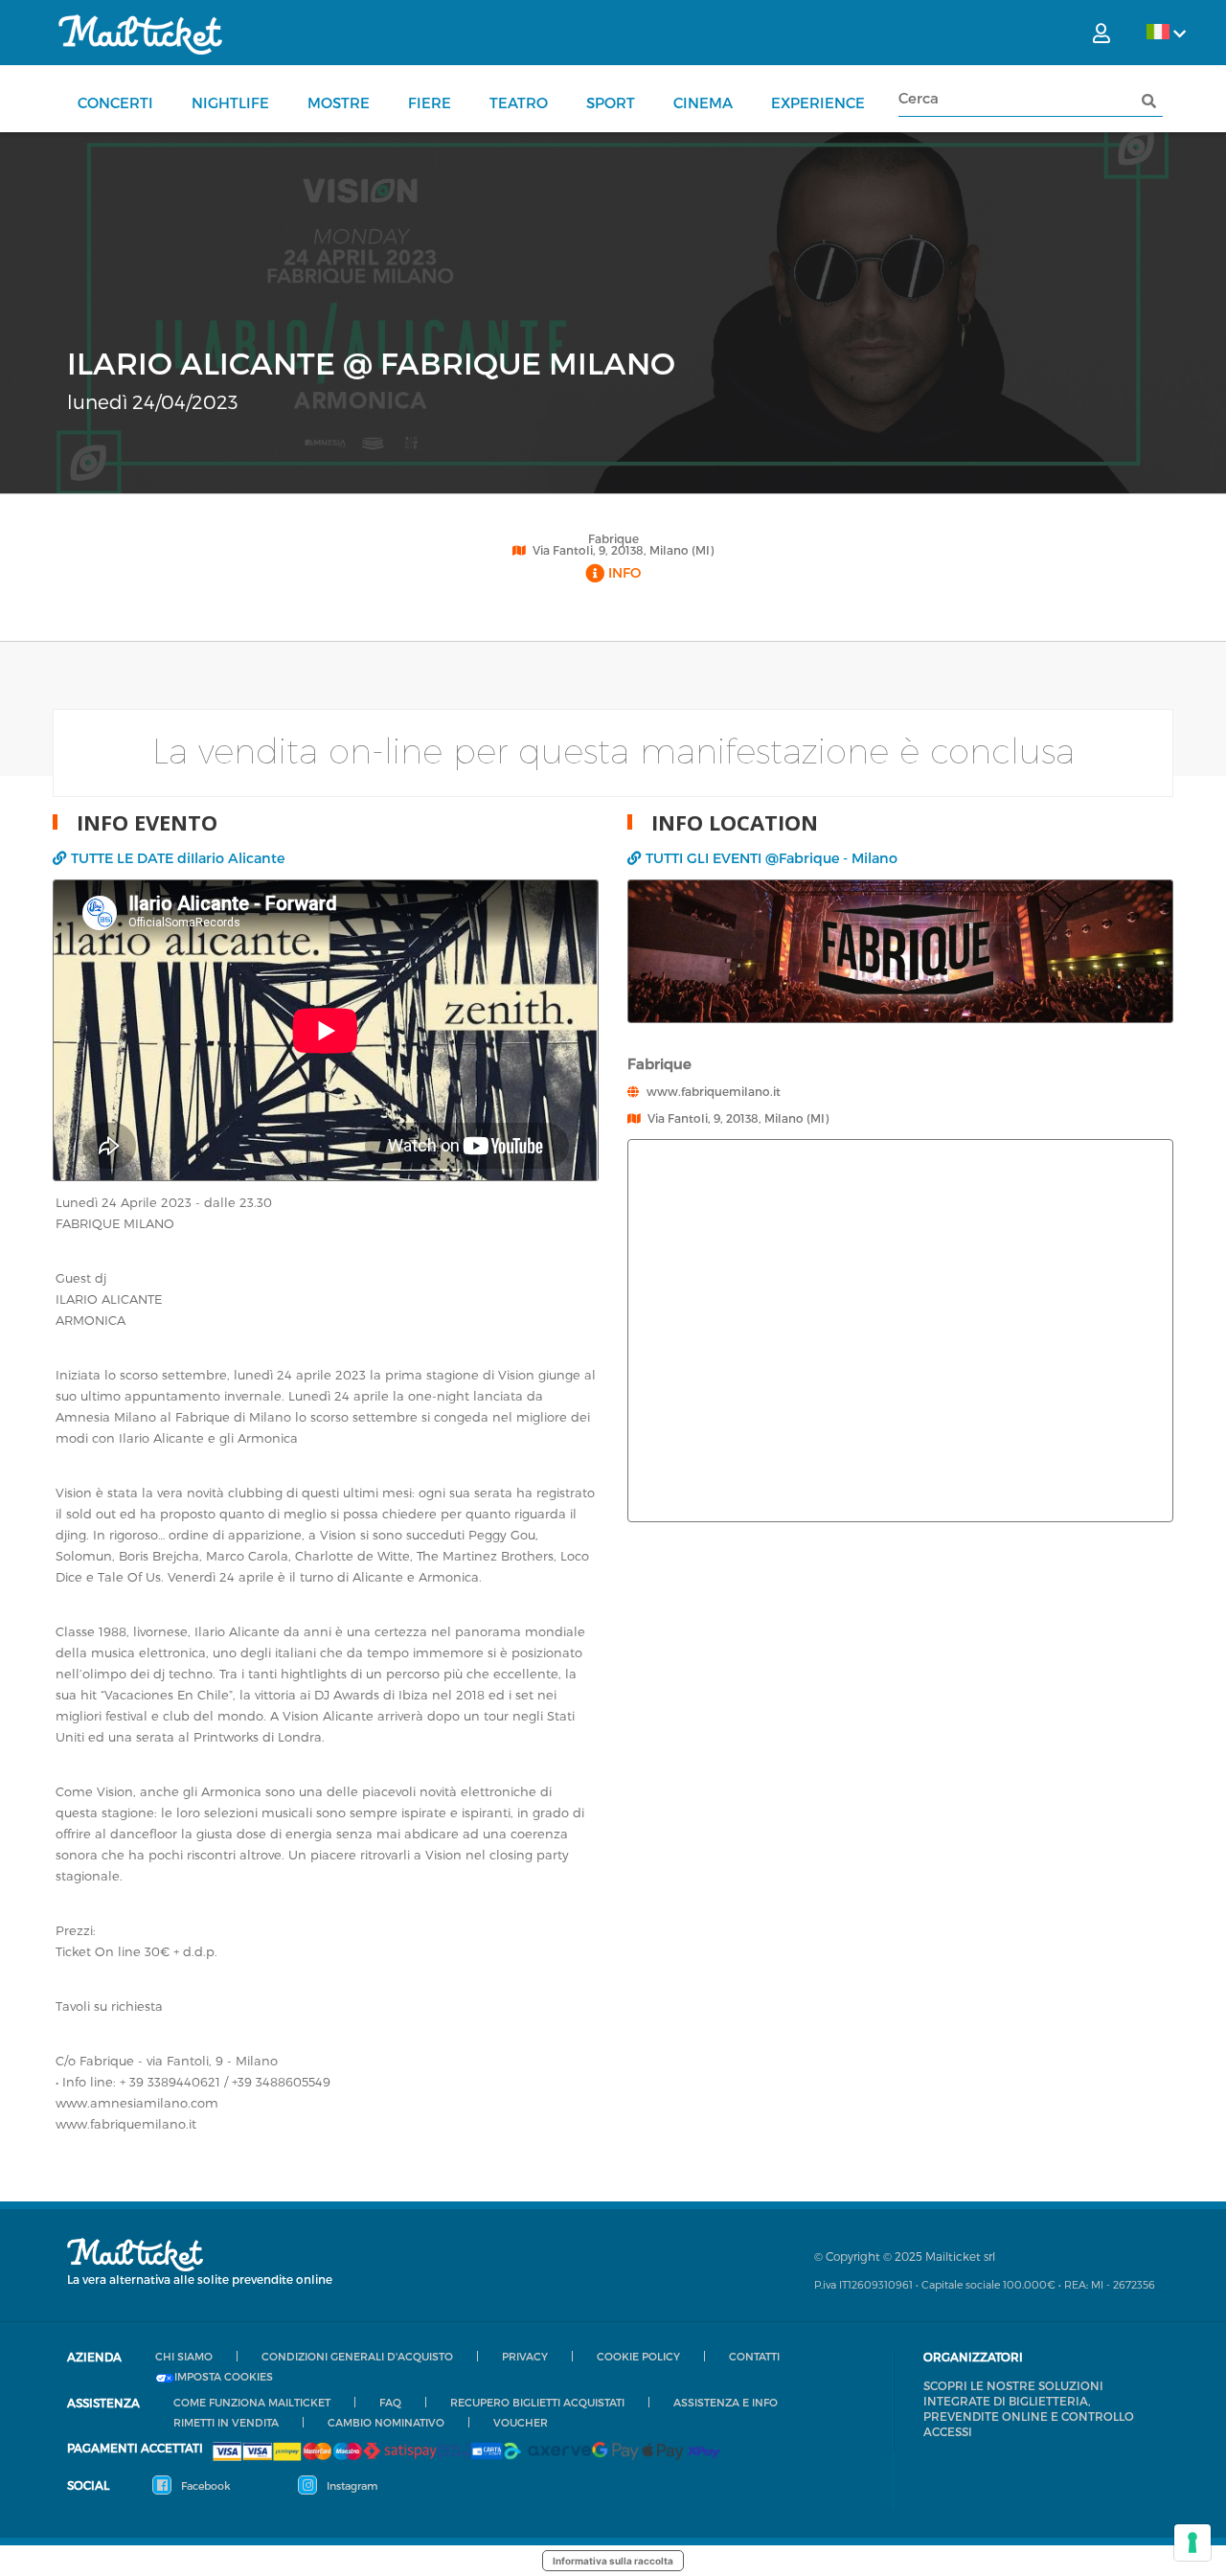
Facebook (204, 2485)
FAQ (390, 2402)
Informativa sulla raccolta (613, 2561)
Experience (818, 103)
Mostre (339, 103)
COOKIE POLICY (638, 2356)
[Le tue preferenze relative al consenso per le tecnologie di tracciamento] (1192, 2542)
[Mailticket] (140, 34)
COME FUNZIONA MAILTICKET (252, 2402)
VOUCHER (521, 2422)
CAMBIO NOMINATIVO (386, 2422)
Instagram (351, 2485)
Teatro (519, 103)
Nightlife (230, 103)
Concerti (115, 103)
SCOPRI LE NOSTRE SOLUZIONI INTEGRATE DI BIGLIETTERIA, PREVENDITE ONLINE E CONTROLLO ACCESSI (1029, 2408)
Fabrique (613, 538)
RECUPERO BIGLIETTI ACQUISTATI (537, 2402)
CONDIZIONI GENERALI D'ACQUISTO (357, 2356)
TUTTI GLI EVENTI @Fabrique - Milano (772, 858)
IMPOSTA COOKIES (224, 2377)
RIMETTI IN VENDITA (226, 2422)
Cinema (703, 103)
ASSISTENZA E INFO (726, 2402)
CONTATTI (754, 2356)
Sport (611, 103)
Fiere (430, 103)
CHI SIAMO (184, 2356)
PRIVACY (525, 2356)
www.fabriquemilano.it (714, 1091)
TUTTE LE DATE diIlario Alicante (178, 858)
